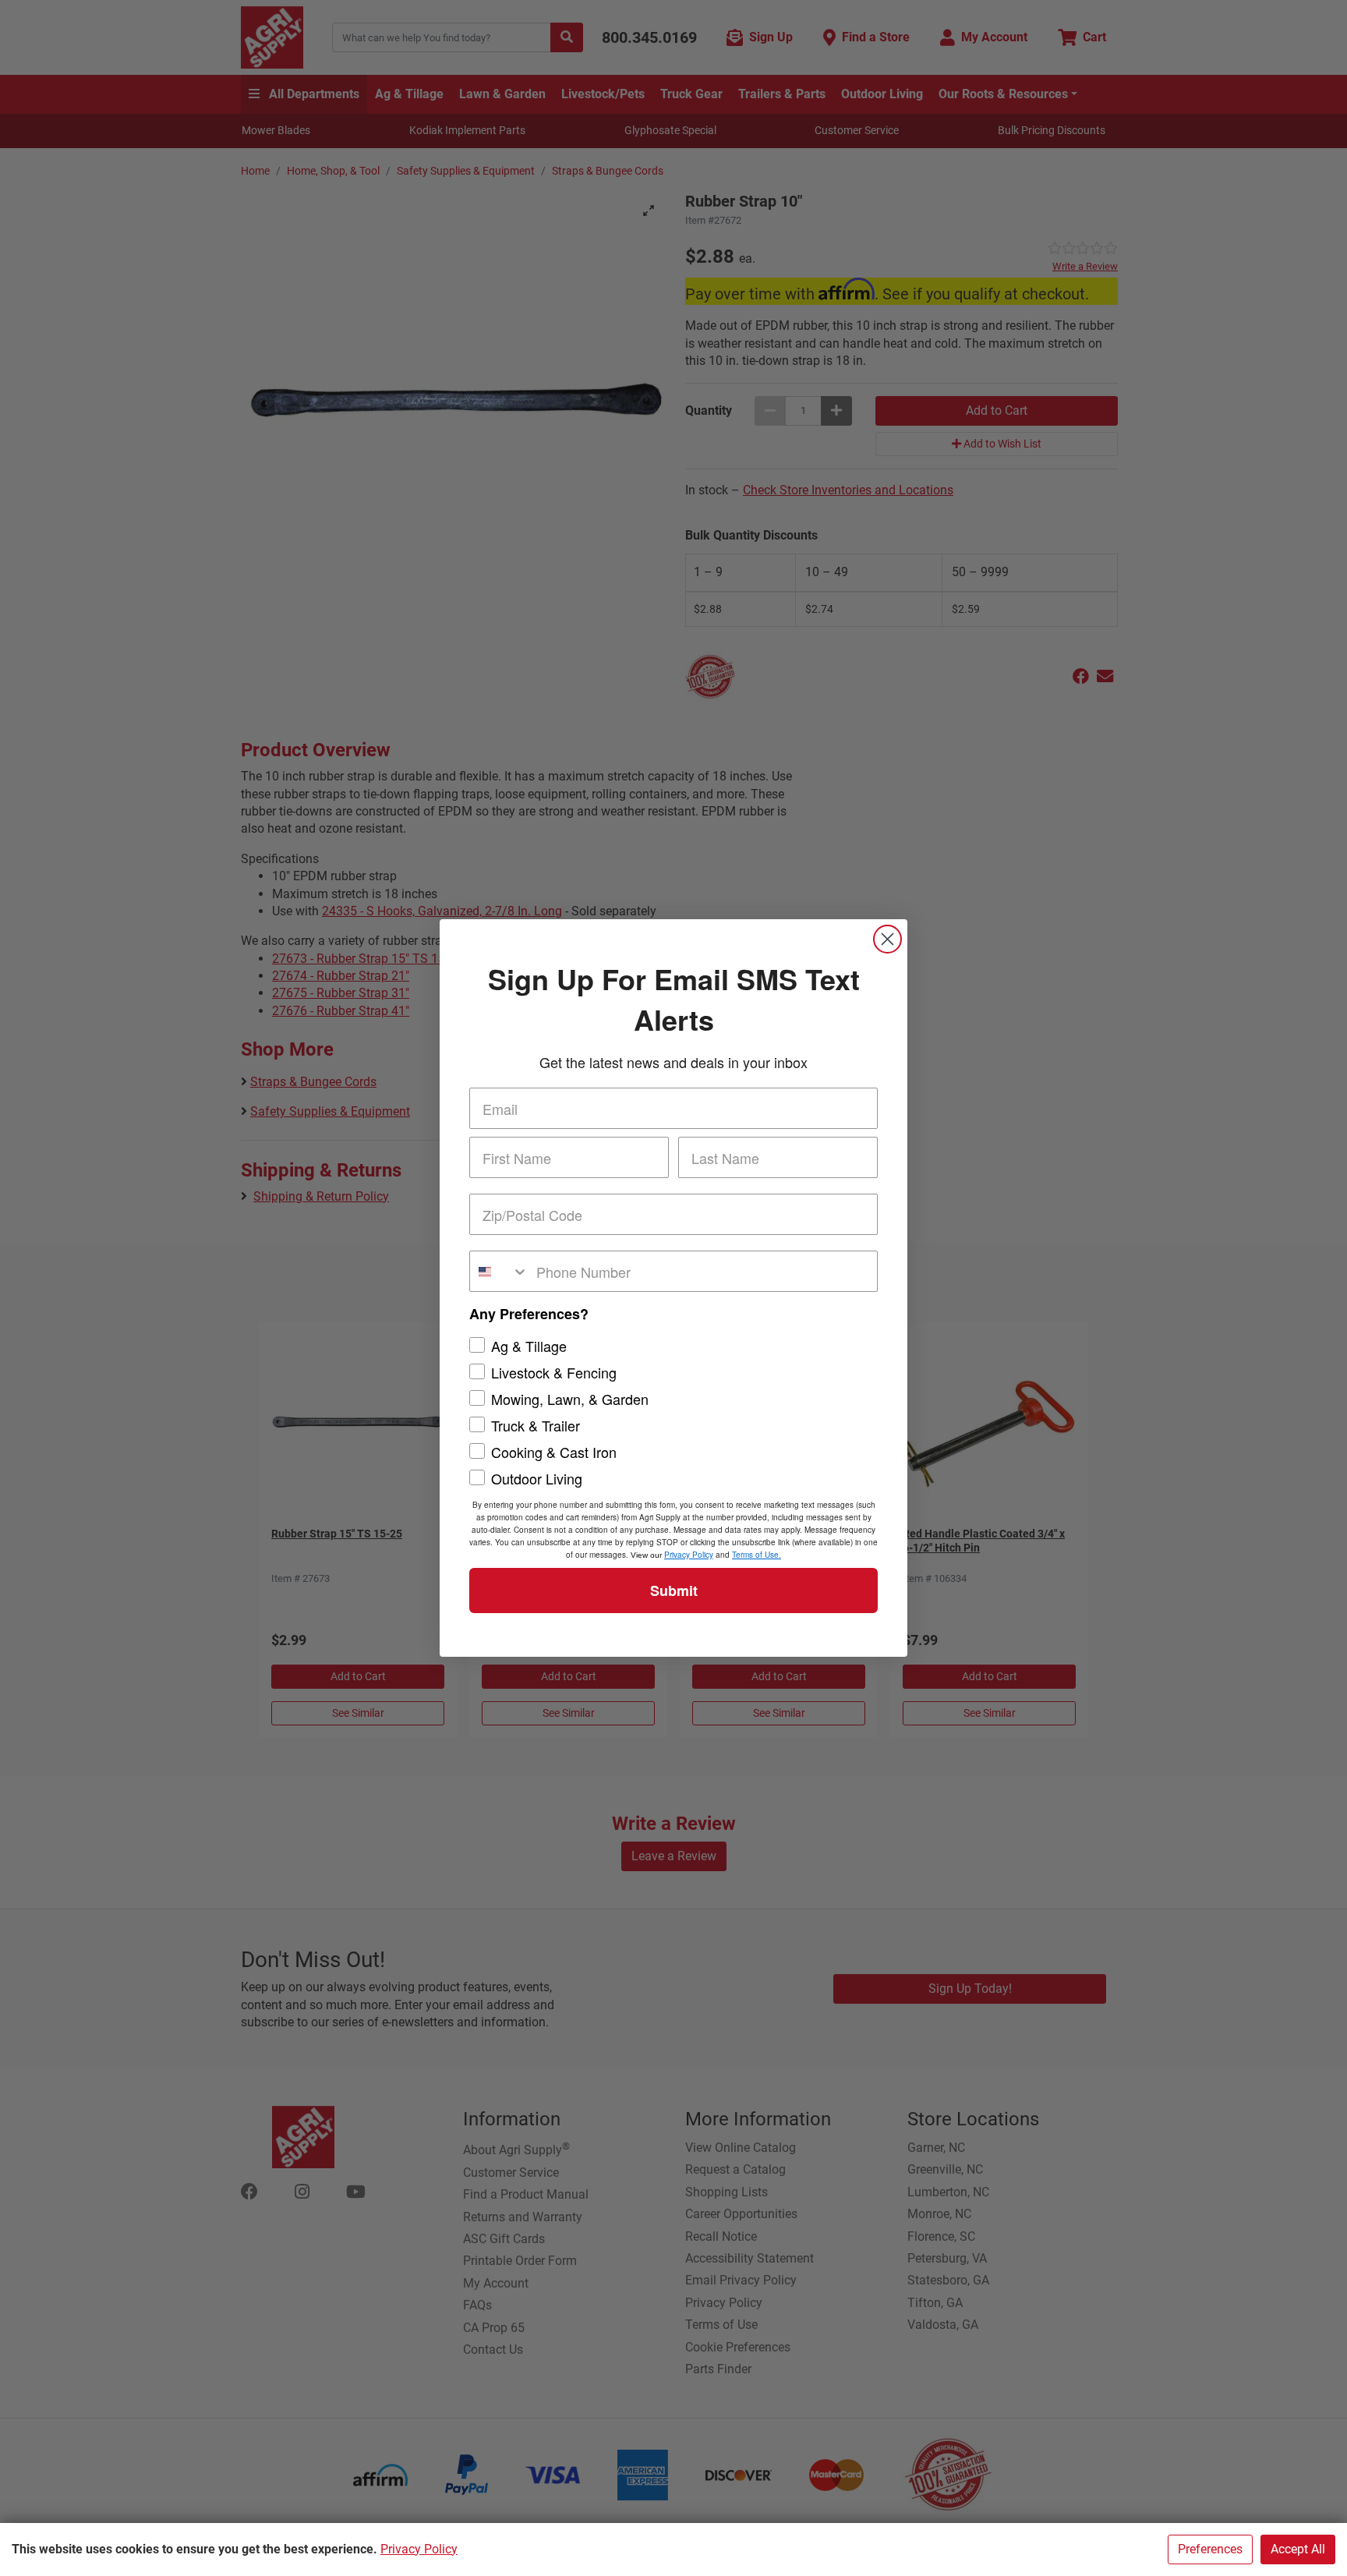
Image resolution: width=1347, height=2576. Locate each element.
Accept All (1298, 2549)
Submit (674, 1591)
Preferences (1210, 2549)
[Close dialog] (887, 939)
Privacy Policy (419, 2549)
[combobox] (499, 1271)
